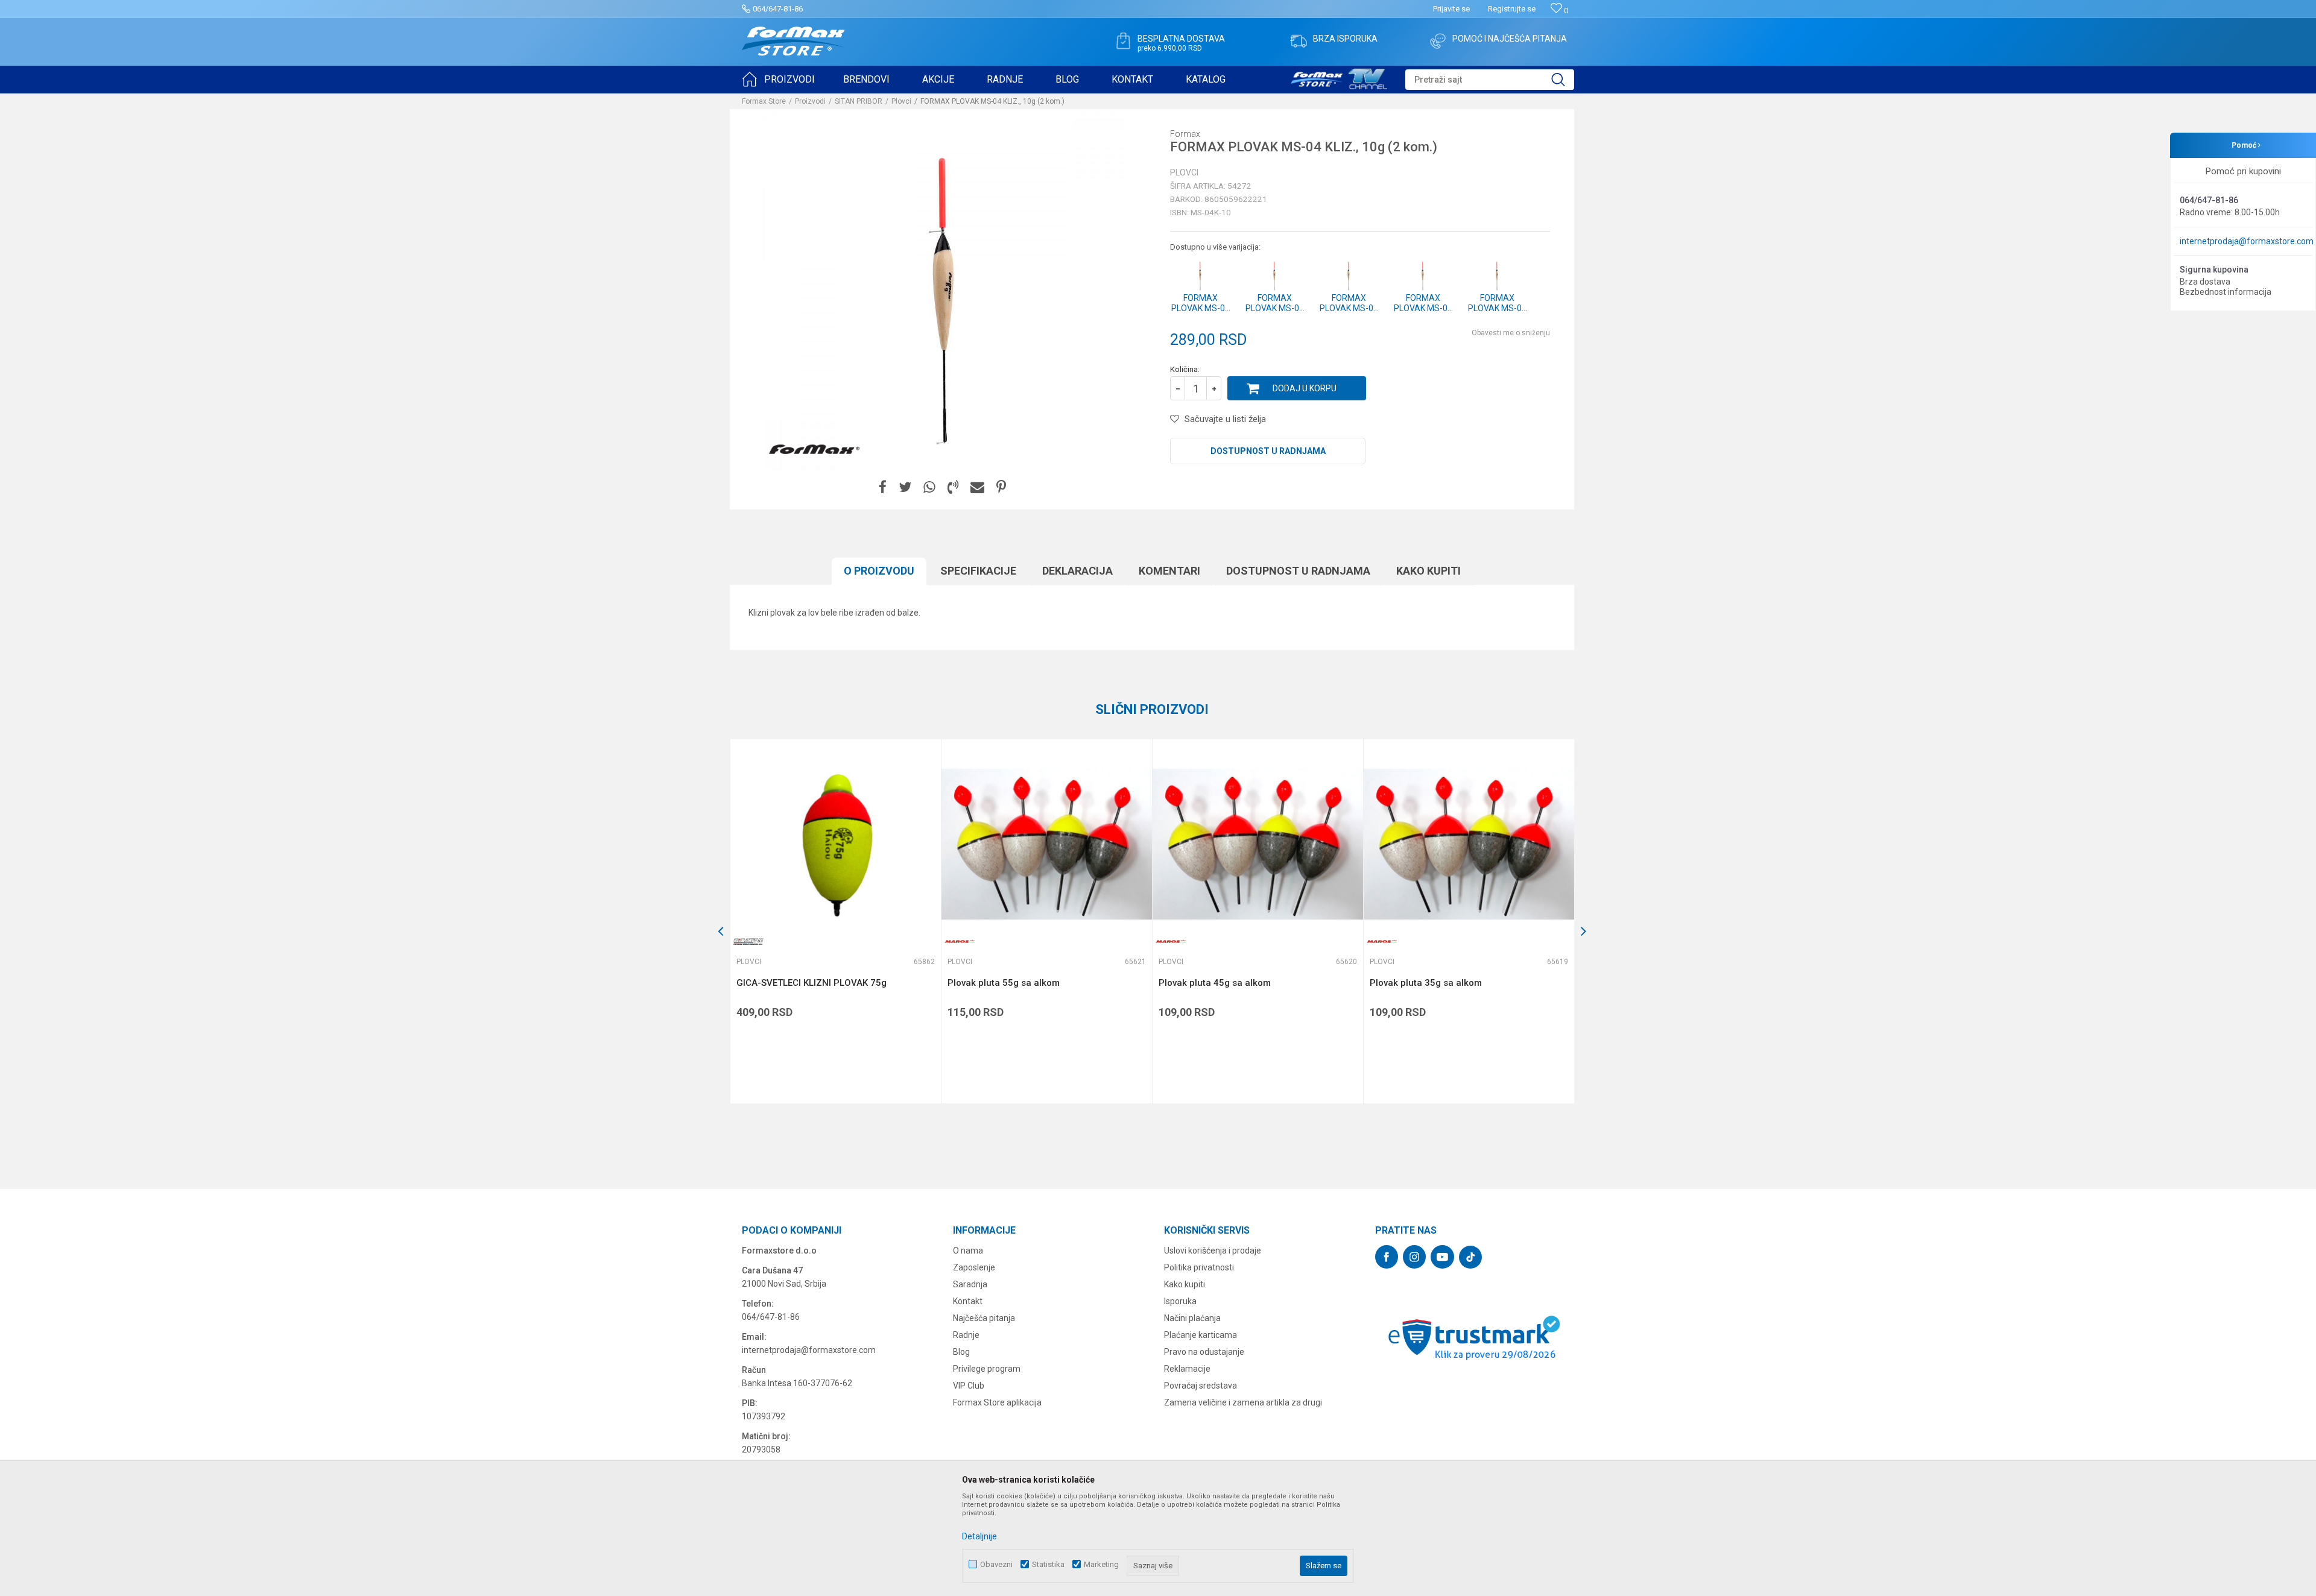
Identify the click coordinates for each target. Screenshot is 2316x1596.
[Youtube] (1442, 1257)
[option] (835, 921)
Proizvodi (810, 101)
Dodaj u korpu (1305, 388)
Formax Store (764, 101)
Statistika (1048, 1564)
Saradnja (970, 1284)
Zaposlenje (974, 1267)
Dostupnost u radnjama (1268, 451)
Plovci (901, 101)
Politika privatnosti (1199, 1267)
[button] (1490, 80)
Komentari (1169, 571)
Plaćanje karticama (1201, 1335)
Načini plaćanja (1192, 1318)
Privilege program (987, 1369)
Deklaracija (1077, 571)
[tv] (1339, 77)
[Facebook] (883, 487)
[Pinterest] (1001, 487)
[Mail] (977, 487)
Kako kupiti (1429, 571)
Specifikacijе (978, 571)
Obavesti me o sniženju (1511, 333)
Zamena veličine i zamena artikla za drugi (1243, 1402)
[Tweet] (905, 487)
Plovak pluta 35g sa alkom (1426, 983)
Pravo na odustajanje (1204, 1352)
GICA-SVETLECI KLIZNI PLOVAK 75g (812, 983)
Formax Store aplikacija (997, 1402)
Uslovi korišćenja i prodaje (1213, 1251)
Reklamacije (1187, 1369)
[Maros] (960, 942)
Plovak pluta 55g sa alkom (1004, 983)
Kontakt (968, 1301)
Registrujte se (1512, 9)
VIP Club (969, 1386)
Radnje (966, 1335)
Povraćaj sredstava (1201, 1386)
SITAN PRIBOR (859, 101)
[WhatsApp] (929, 487)
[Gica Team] (748, 942)
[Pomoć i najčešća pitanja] (1438, 41)
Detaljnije (979, 1536)
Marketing (1101, 1564)
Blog (961, 1352)
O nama (968, 1251)
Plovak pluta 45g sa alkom (1215, 983)
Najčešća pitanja (984, 1318)
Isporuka (1180, 1301)
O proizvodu (879, 571)
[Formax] (814, 450)
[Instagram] (1414, 1257)
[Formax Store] (793, 41)
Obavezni (996, 1564)
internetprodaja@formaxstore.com (2247, 241)
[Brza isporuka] (1299, 41)
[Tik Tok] (1470, 1257)
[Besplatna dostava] (1123, 41)
